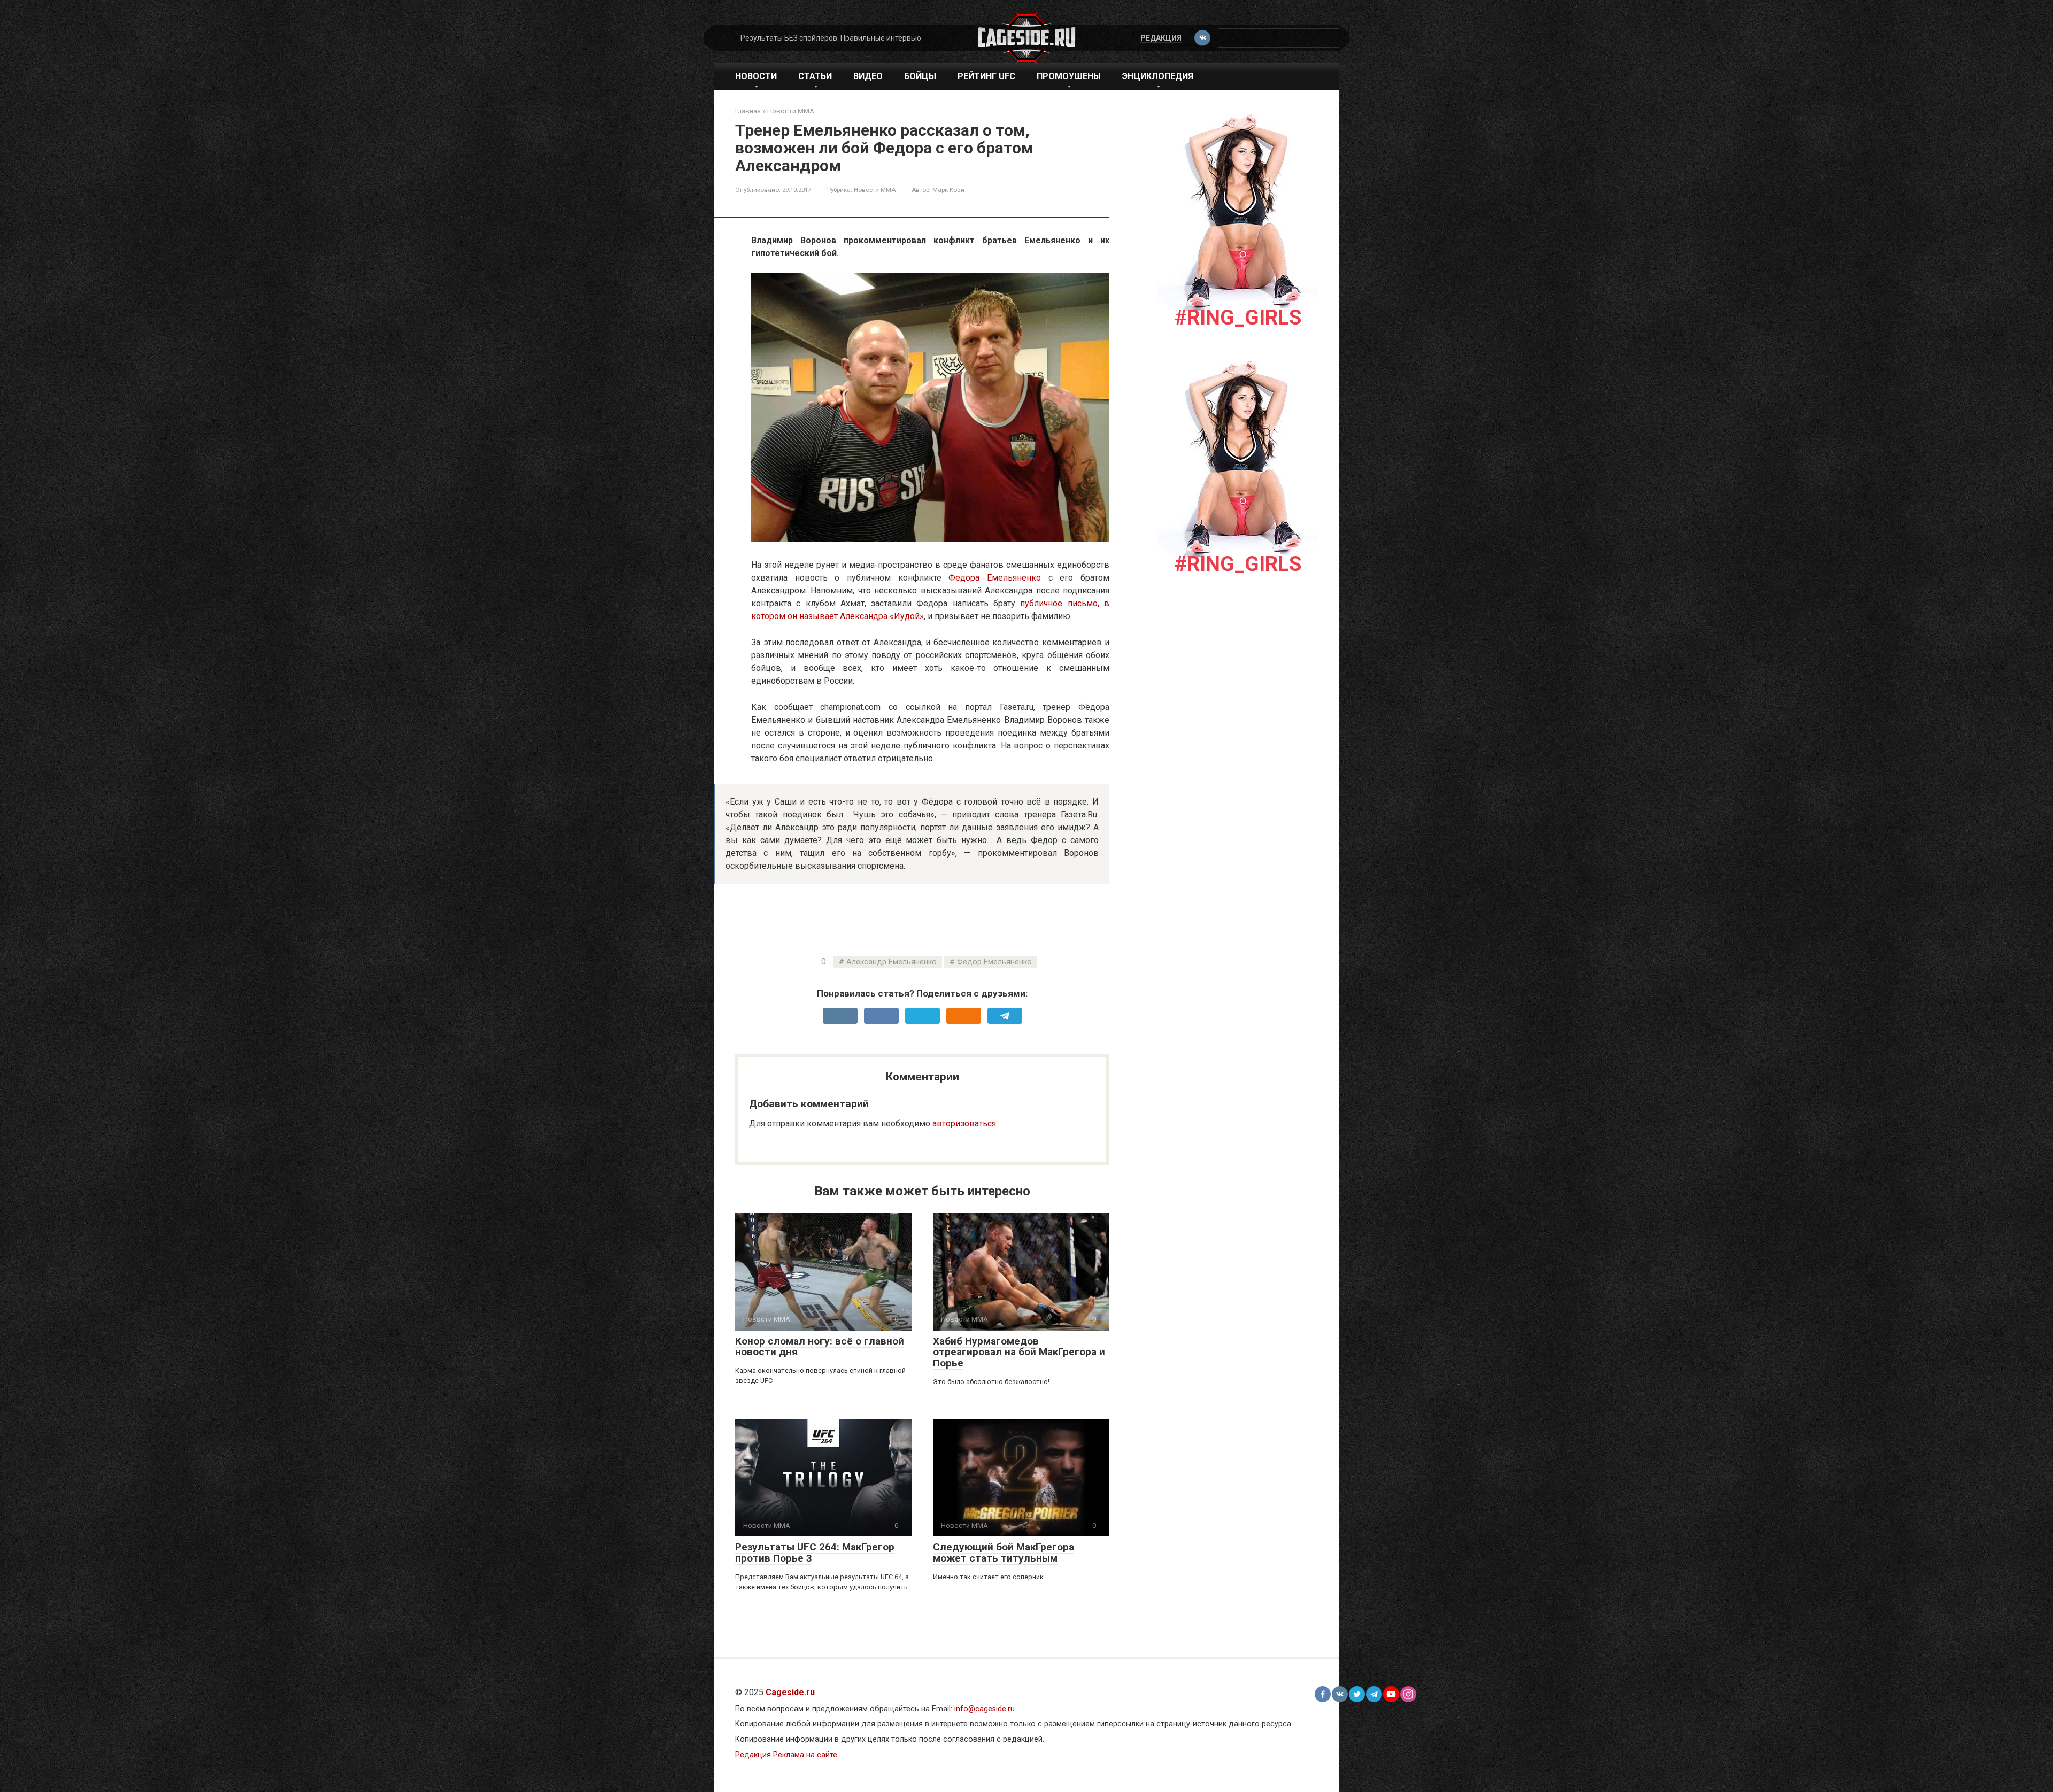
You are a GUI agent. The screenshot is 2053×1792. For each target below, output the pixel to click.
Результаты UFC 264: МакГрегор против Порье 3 (815, 1552)
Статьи (815, 76)
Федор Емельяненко (994, 962)
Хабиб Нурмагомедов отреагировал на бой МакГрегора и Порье (1019, 1352)
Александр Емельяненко (892, 962)
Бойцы (920, 76)
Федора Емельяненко (995, 578)
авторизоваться (964, 1123)
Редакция (1161, 38)
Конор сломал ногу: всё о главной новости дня (820, 1347)
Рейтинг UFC (986, 76)
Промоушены (1069, 76)
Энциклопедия (1158, 76)
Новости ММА (875, 190)
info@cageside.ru (985, 1709)
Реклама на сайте (805, 1755)
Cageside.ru (790, 1692)
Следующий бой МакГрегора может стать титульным (1004, 1552)
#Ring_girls (1238, 318)
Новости (756, 76)
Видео (868, 76)
